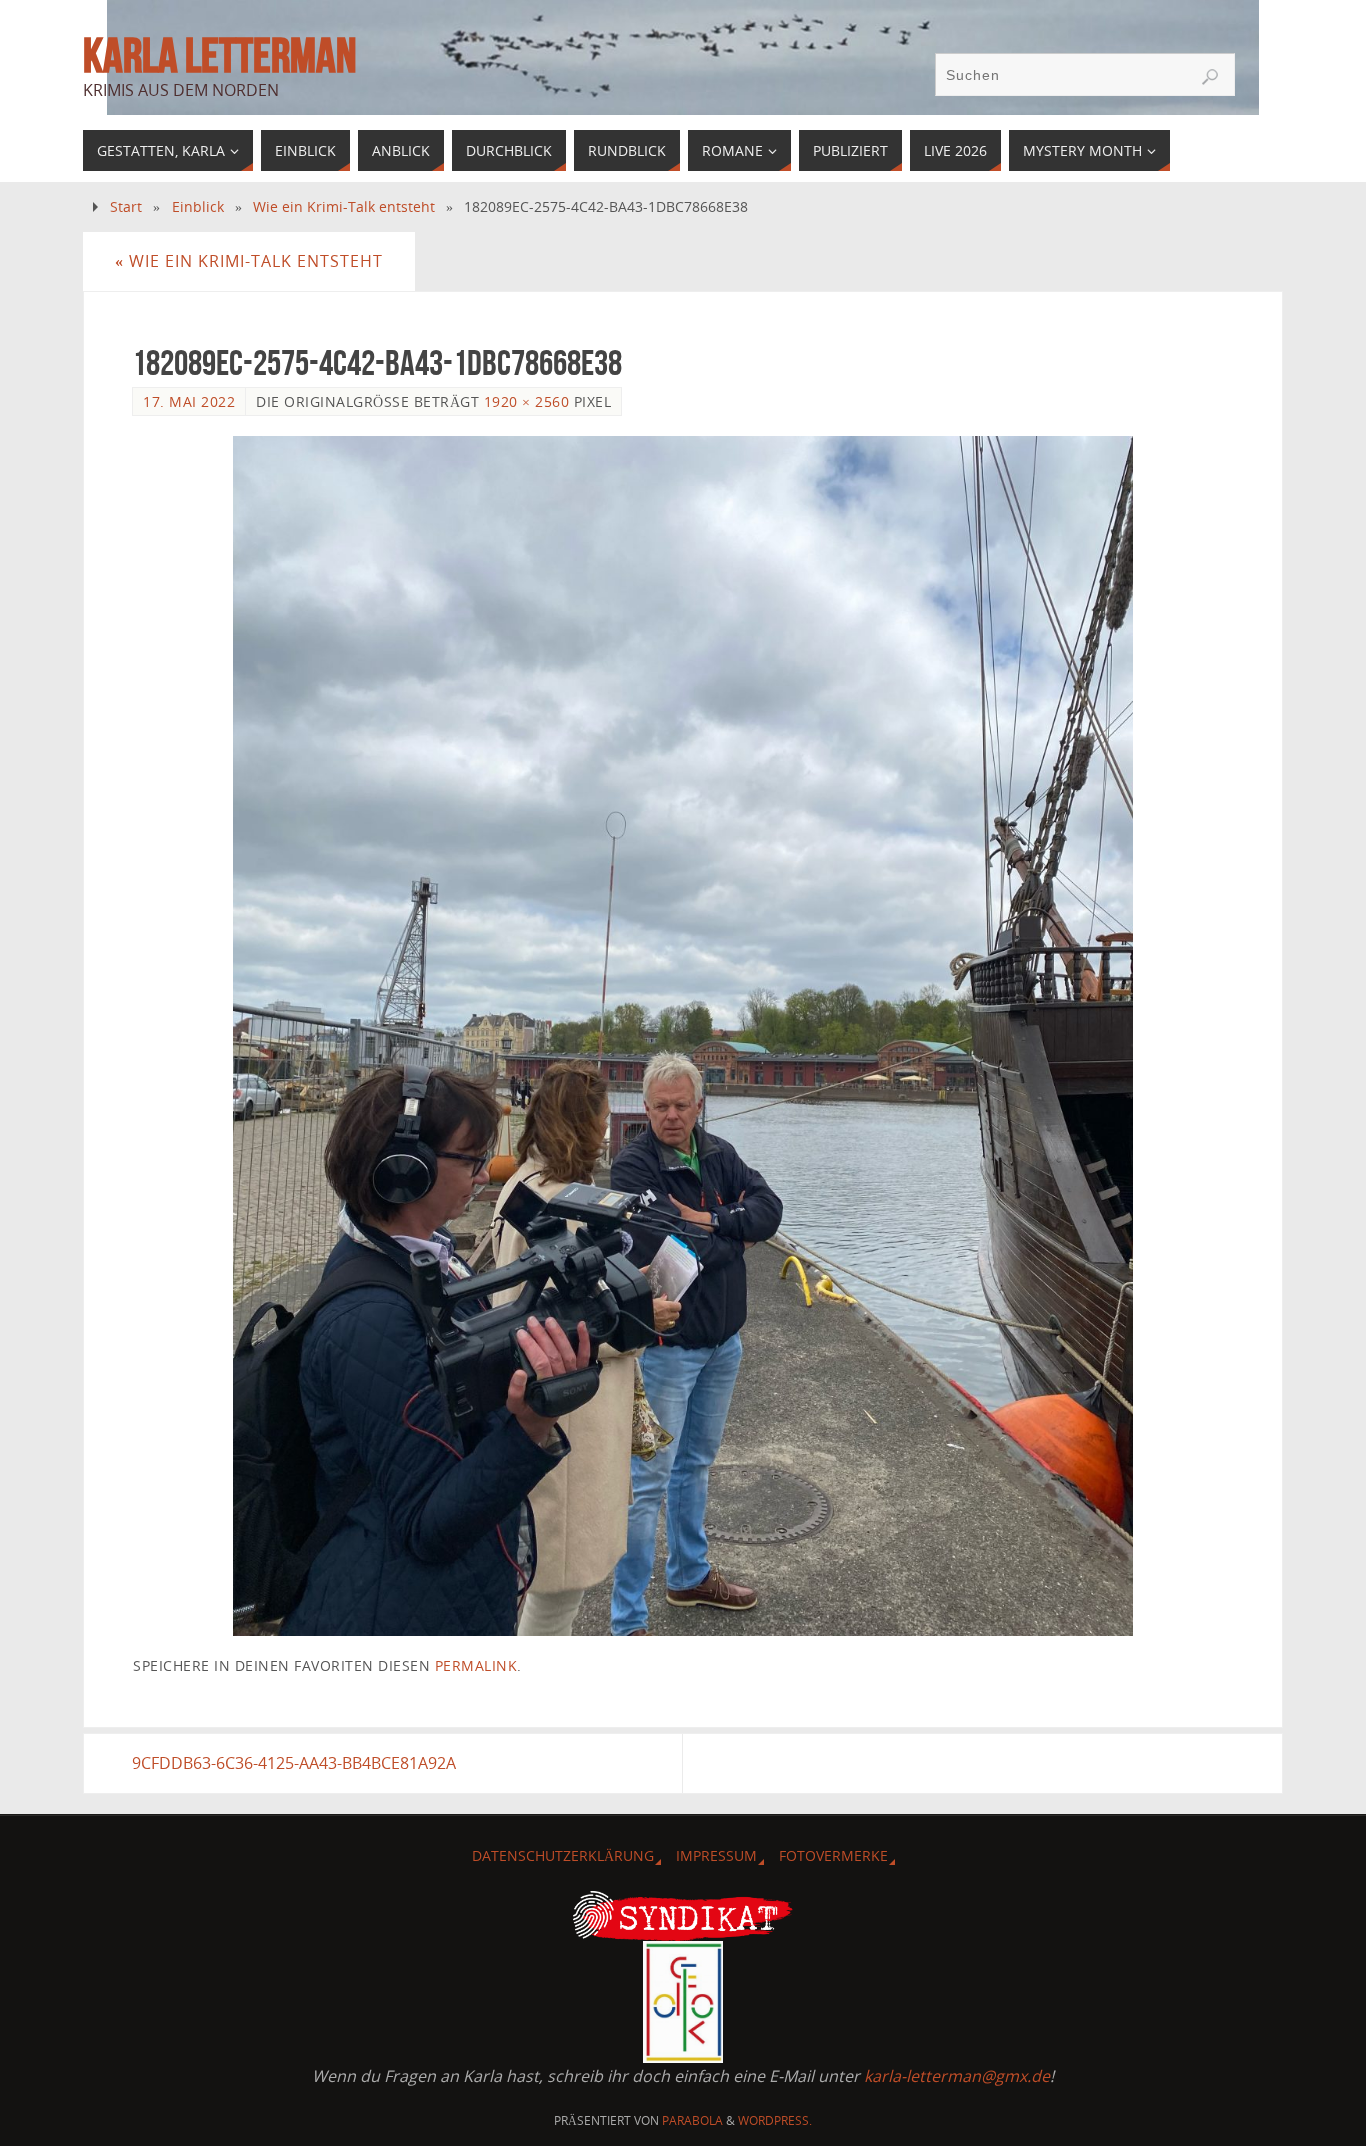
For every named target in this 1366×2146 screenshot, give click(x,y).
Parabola (692, 2120)
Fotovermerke (833, 1855)
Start (126, 206)
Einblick (198, 206)
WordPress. (775, 2120)
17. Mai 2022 (189, 401)
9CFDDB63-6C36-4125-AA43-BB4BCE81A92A (294, 1763)
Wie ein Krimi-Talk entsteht (344, 206)
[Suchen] (1210, 77)
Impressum (716, 1855)
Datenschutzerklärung (563, 1855)
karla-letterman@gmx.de (957, 2076)
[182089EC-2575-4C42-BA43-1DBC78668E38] (683, 1036)
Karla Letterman (219, 56)
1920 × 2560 (527, 401)
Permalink (476, 1665)
